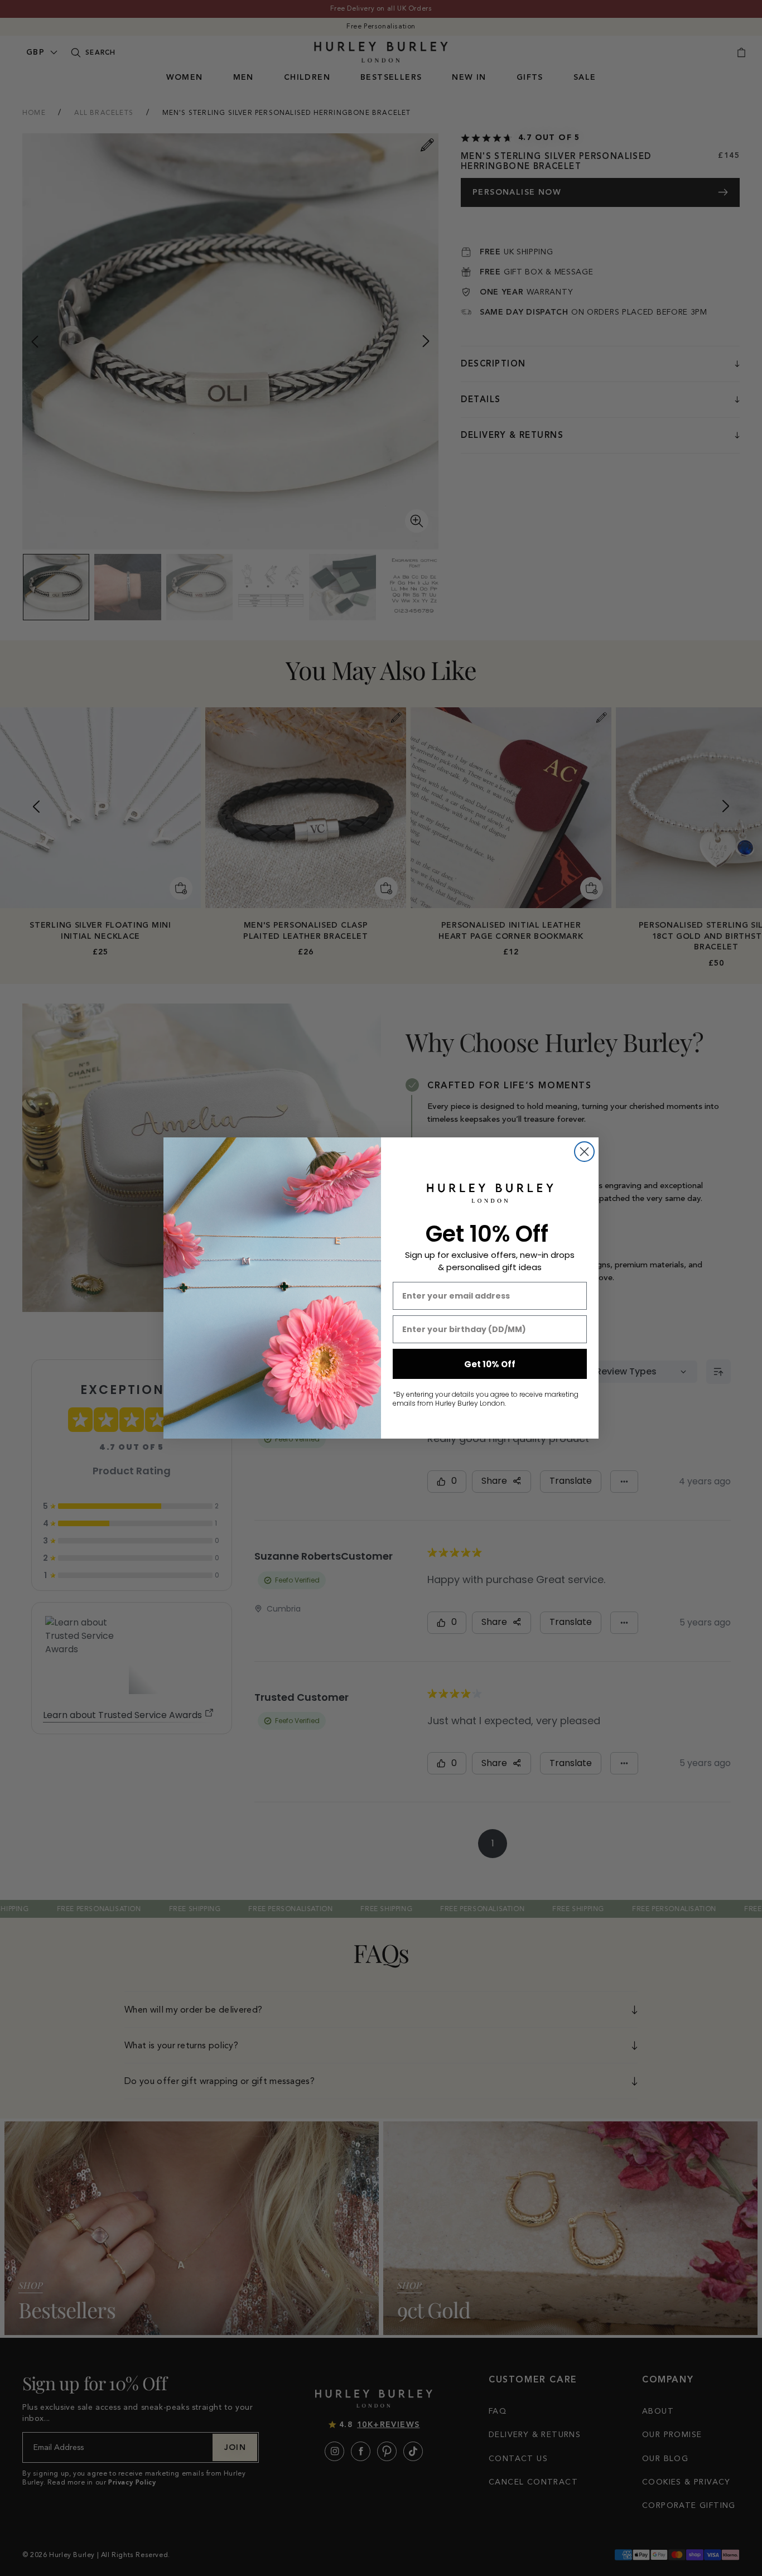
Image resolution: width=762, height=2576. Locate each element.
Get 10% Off (490, 1364)
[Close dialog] (584, 1152)
